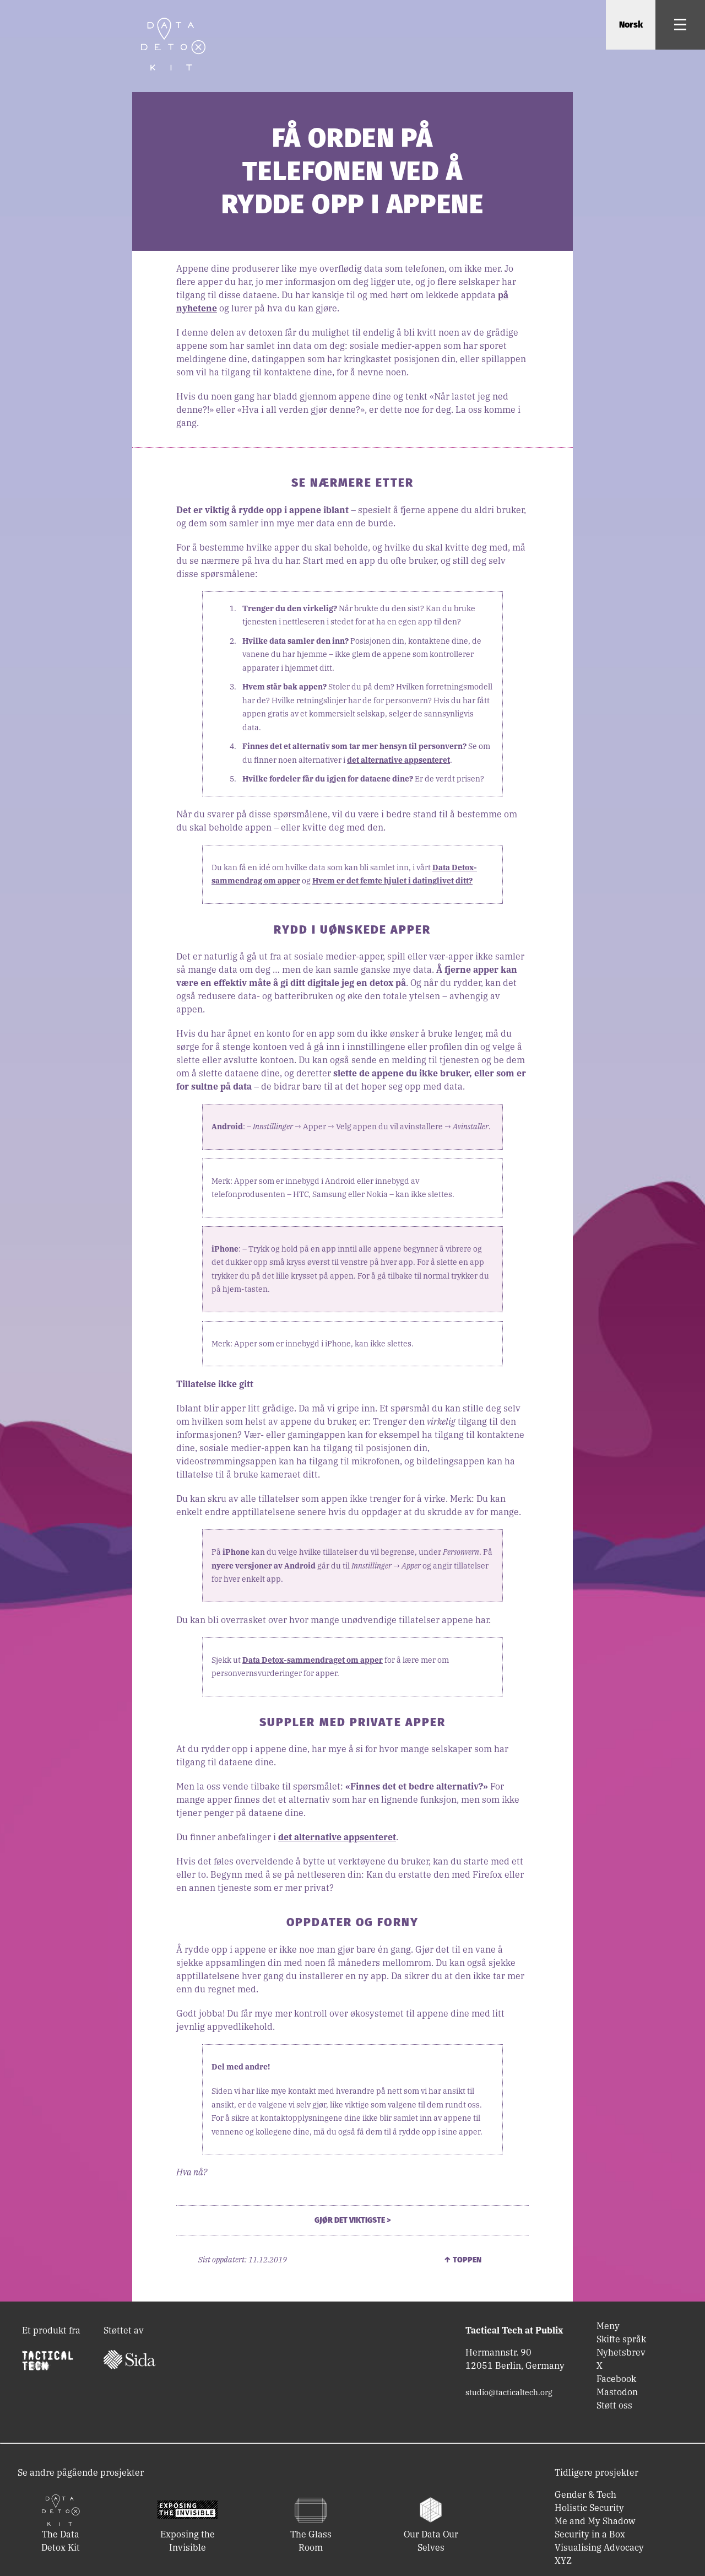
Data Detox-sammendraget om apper (313, 1660)
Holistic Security (589, 2508)
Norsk (631, 25)
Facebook (616, 2379)
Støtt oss (614, 2405)
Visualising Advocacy (599, 2547)
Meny (608, 2326)
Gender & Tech (585, 2494)
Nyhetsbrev (621, 2352)
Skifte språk (621, 2339)
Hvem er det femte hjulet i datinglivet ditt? (392, 881)
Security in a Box (590, 2534)
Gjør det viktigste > (352, 2220)
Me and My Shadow (595, 2521)
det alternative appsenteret (398, 760)
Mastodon (617, 2392)
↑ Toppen (463, 2260)
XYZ (563, 2561)
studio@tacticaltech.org (509, 2392)
